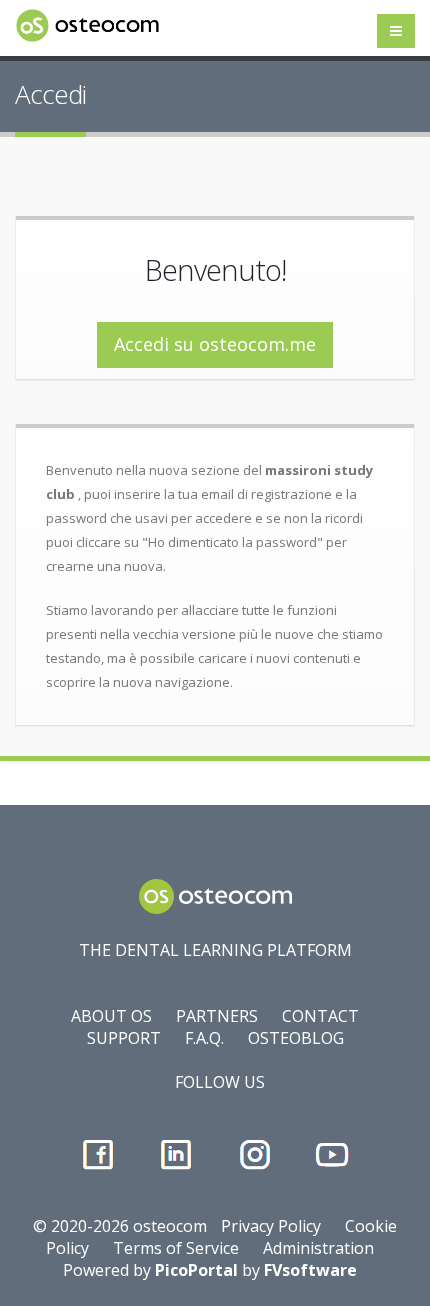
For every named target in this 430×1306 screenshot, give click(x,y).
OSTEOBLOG (296, 1038)
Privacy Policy (271, 1226)
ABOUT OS (111, 1016)
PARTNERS (217, 1016)
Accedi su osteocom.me (215, 344)
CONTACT (320, 1016)
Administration (318, 1248)
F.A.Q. (204, 1038)
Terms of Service (176, 1248)
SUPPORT (124, 1038)
